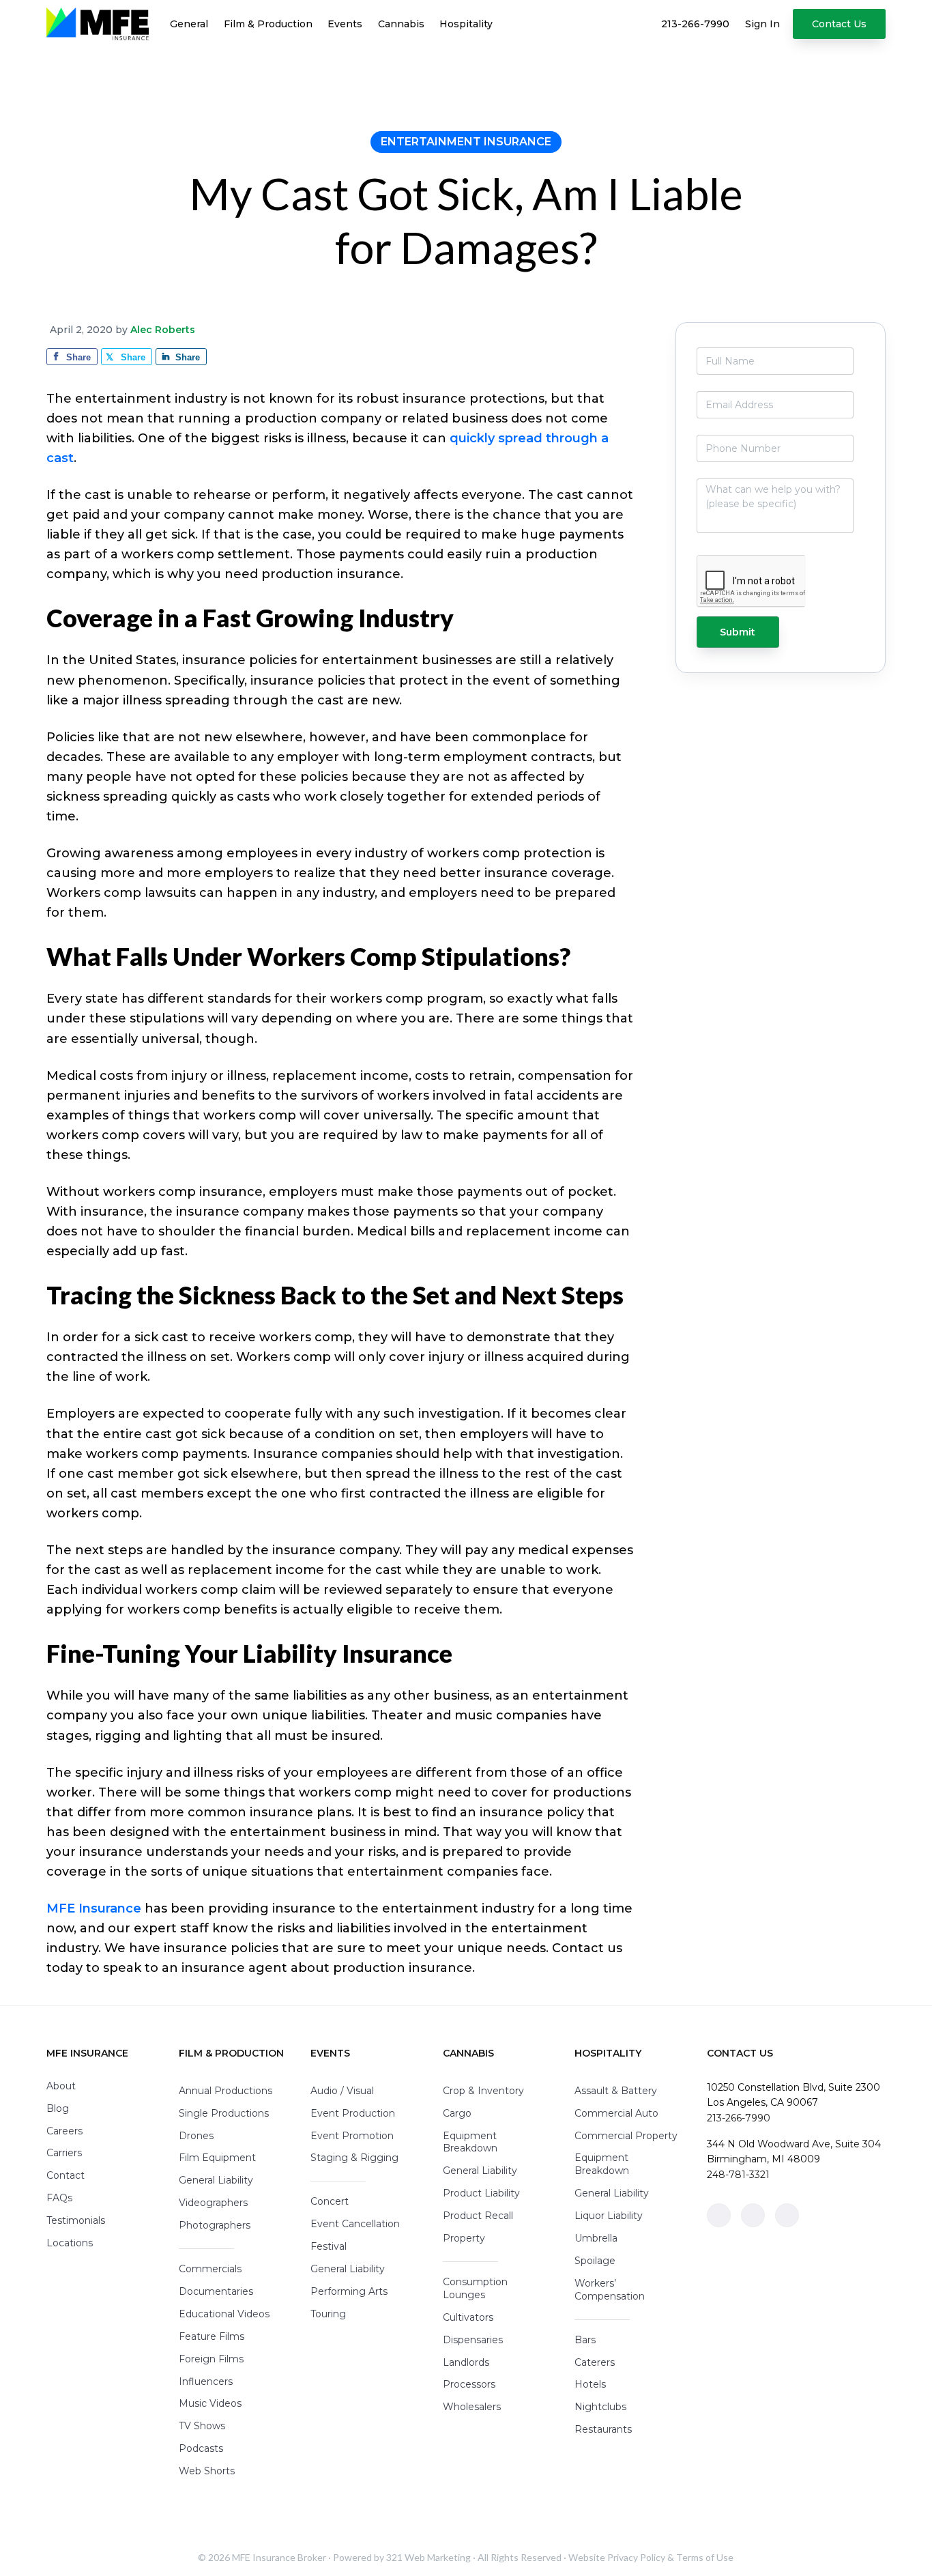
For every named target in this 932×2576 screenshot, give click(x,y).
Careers (64, 2131)
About (61, 2086)
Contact (65, 2175)
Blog (58, 2108)
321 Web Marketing (428, 2557)
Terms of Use (705, 2557)
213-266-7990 (739, 2118)
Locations (70, 2243)
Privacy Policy (636, 2557)
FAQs (59, 2198)
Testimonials (76, 2220)
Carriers (64, 2153)
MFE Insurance (94, 1908)
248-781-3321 (738, 2175)
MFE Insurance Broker (279, 2557)
